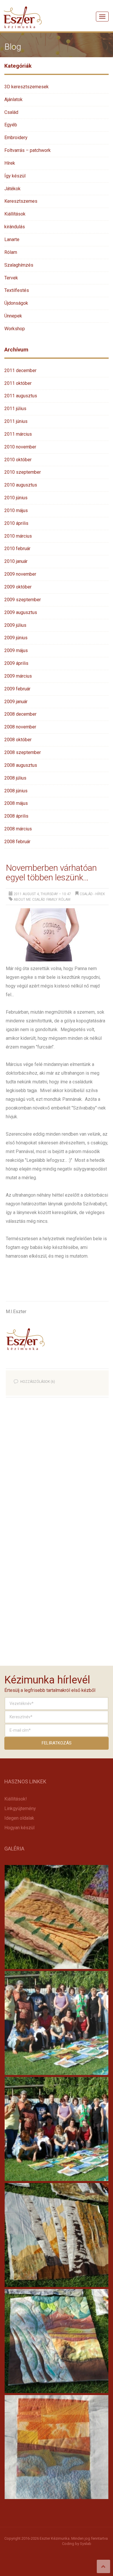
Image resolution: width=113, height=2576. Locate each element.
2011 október (18, 383)
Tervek (11, 278)
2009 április (16, 663)
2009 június (16, 638)
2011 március (18, 434)
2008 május (16, 803)
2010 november (20, 447)
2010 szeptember (23, 472)
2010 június (16, 498)
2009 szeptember (23, 600)
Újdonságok (16, 303)
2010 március (18, 536)
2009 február (17, 689)
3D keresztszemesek (27, 87)
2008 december (20, 714)
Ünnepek (13, 316)
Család (11, 112)
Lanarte (12, 239)
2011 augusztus (21, 396)
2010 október (18, 460)
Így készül (15, 176)
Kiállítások (15, 214)
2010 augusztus (21, 485)
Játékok (12, 189)
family (52, 900)
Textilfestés (17, 290)
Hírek (10, 163)
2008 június (16, 791)
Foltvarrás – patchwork (28, 150)
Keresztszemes (21, 201)
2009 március (18, 676)
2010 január (16, 561)
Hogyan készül (19, 1828)
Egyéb (11, 125)
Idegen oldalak (19, 1818)
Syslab (86, 2544)
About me (22, 900)
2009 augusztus (21, 612)
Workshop (15, 329)
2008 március (18, 829)
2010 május (16, 510)
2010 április (16, 523)
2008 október (18, 740)
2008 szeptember (23, 752)
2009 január (16, 702)
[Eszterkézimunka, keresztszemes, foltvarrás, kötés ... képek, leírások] (23, 10)
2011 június (16, 421)
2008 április (16, 816)
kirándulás (15, 227)
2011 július (15, 409)
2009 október (18, 587)
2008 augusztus (21, 765)
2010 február (17, 549)
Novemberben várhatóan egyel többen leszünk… (51, 873)
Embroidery (16, 138)
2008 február (17, 842)
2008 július (15, 778)
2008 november (20, 727)
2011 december (20, 370)
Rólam (11, 252)
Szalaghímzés (19, 265)
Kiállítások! (16, 1799)
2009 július (15, 625)
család (39, 900)
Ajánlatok (13, 99)
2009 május (16, 650)
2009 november (20, 574)
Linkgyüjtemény (20, 1808)
